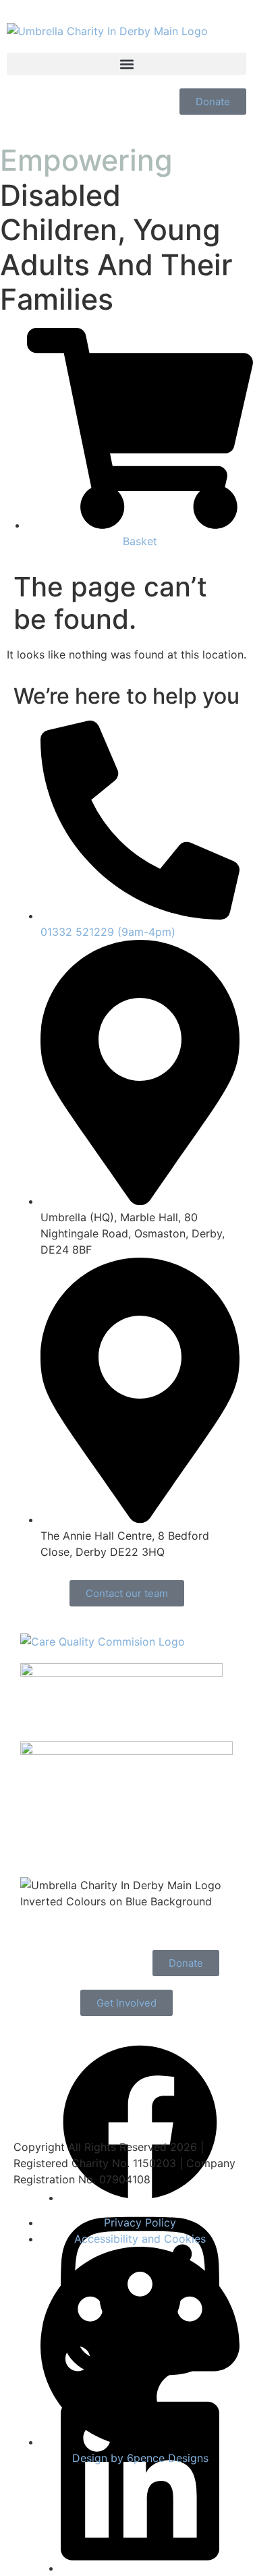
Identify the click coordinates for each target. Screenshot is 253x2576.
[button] (126, 64)
